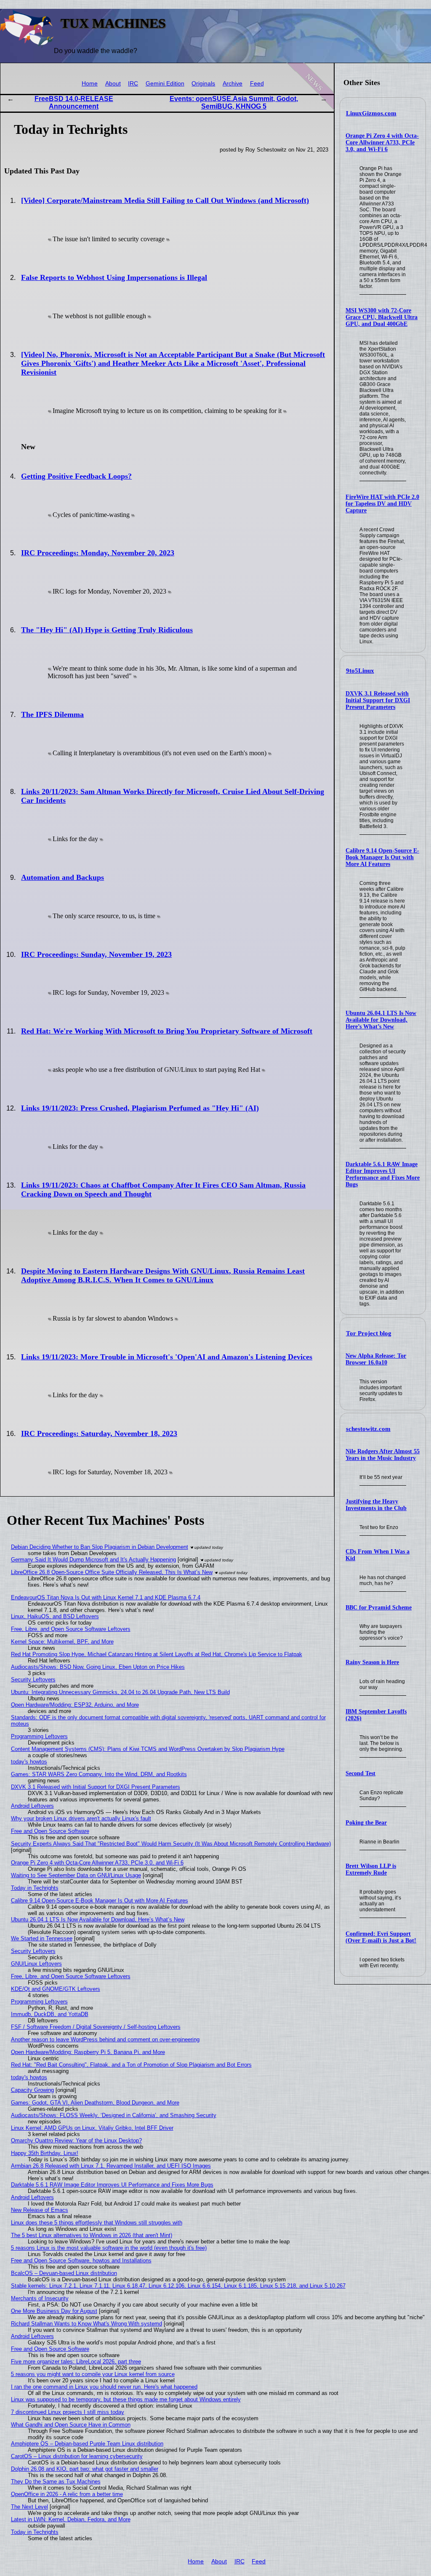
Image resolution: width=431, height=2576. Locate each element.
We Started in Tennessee (42, 1938)
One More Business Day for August (54, 2311)
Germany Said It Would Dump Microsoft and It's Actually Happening (93, 1560)
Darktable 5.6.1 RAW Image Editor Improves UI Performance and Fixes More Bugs (383, 1174)
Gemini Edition (165, 84)
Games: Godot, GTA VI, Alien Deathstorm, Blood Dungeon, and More (95, 2103)
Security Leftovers (33, 1680)
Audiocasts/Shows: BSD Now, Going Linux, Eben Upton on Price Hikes (98, 1667)
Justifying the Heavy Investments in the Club (376, 1505)
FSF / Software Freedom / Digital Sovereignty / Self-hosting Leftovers (96, 2027)
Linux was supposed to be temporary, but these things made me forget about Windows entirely (126, 2399)
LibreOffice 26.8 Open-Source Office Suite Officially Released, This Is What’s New (112, 1572)
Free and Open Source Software (50, 1831)
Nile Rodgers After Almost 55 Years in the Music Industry (383, 1455)
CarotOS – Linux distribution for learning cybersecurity (77, 2456)
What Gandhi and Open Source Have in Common (71, 2425)
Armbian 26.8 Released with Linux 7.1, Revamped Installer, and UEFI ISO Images (111, 2166)
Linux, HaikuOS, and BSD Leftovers (55, 1616)
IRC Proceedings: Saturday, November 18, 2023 (99, 1433)
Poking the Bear (366, 1823)
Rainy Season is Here (372, 1662)
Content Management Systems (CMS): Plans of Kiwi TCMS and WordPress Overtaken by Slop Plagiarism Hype (148, 1749)
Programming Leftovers (39, 1736)
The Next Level (29, 2507)
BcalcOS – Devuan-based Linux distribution (64, 2273)
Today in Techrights (35, 1888)
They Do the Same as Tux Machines (56, 2481)
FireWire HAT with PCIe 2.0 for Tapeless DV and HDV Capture (382, 504)
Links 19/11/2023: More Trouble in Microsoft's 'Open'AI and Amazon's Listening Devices (167, 1357)
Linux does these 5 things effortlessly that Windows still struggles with (97, 2223)
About (113, 84)
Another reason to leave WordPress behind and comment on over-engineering (105, 2039)
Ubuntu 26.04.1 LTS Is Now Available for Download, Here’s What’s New (381, 1020)
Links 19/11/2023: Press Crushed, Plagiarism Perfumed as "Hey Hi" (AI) (140, 1108)
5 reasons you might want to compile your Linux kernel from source (93, 2374)
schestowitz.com (368, 1429)
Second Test (360, 1773)
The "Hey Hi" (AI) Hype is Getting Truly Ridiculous (107, 630)
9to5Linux (360, 671)
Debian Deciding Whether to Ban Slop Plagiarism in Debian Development (100, 1547)
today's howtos (29, 1762)
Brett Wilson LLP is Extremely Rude (371, 1869)
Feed (257, 84)
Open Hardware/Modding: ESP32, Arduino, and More (75, 1705)
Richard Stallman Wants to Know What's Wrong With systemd (86, 2324)
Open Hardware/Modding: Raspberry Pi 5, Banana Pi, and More (88, 2052)
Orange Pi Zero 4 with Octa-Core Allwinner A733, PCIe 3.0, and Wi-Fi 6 (382, 143)
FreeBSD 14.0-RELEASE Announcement (74, 103)
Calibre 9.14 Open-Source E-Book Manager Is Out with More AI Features (382, 857)
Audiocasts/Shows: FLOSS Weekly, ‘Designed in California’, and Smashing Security (114, 2115)
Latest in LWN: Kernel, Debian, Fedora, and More (71, 2519)
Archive (233, 84)
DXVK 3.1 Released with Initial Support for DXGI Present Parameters (378, 700)
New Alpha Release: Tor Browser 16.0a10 (376, 1359)
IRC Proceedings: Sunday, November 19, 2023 (96, 954)
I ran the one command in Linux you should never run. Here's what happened (104, 2387)
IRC (133, 84)
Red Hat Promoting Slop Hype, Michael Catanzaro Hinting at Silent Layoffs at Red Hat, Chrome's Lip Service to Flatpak (157, 1654)
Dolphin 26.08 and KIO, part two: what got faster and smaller (85, 2469)
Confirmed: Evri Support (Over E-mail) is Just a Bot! (381, 1937)
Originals (203, 84)
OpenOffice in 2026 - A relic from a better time (67, 2494)
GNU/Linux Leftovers (36, 1964)
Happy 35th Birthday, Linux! (45, 2153)
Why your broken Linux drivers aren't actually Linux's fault (81, 1818)
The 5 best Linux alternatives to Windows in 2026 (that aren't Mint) (92, 2235)
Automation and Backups (63, 877)
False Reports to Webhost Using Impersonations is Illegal (114, 277)
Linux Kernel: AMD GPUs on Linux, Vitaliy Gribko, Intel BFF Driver (92, 2128)
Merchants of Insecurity (40, 2298)
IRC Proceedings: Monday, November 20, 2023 (98, 553)
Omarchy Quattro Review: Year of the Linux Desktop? (76, 2140)
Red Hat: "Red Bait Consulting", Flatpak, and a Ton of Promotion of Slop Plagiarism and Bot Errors (131, 2065)
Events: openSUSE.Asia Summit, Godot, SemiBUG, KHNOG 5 (234, 103)
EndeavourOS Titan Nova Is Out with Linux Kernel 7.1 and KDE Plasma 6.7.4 (106, 1597)
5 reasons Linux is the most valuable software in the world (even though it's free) (109, 2248)
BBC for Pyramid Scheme (379, 1608)
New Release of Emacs (40, 2210)
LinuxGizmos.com (371, 113)
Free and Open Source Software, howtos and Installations (81, 2260)
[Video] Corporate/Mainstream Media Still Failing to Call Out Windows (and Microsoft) (165, 200)
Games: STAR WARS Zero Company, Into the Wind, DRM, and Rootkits (99, 1774)
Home (90, 84)
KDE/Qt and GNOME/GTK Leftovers (56, 1989)
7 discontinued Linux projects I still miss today (68, 2412)
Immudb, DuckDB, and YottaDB (50, 2014)
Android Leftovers (32, 1806)
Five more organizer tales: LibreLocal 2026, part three (76, 2362)
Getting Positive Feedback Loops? (76, 476)
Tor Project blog (369, 1333)
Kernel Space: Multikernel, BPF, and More (62, 1642)
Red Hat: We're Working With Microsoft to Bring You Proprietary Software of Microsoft (167, 1031)
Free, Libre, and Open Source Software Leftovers (71, 1629)
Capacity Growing (32, 2090)
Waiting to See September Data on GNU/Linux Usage (76, 1875)
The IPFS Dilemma (52, 714)
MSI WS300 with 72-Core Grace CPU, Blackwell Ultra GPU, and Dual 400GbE (382, 317)
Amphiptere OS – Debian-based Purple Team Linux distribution (87, 2444)
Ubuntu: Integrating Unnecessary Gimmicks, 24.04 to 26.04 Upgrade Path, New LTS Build (120, 1692)
